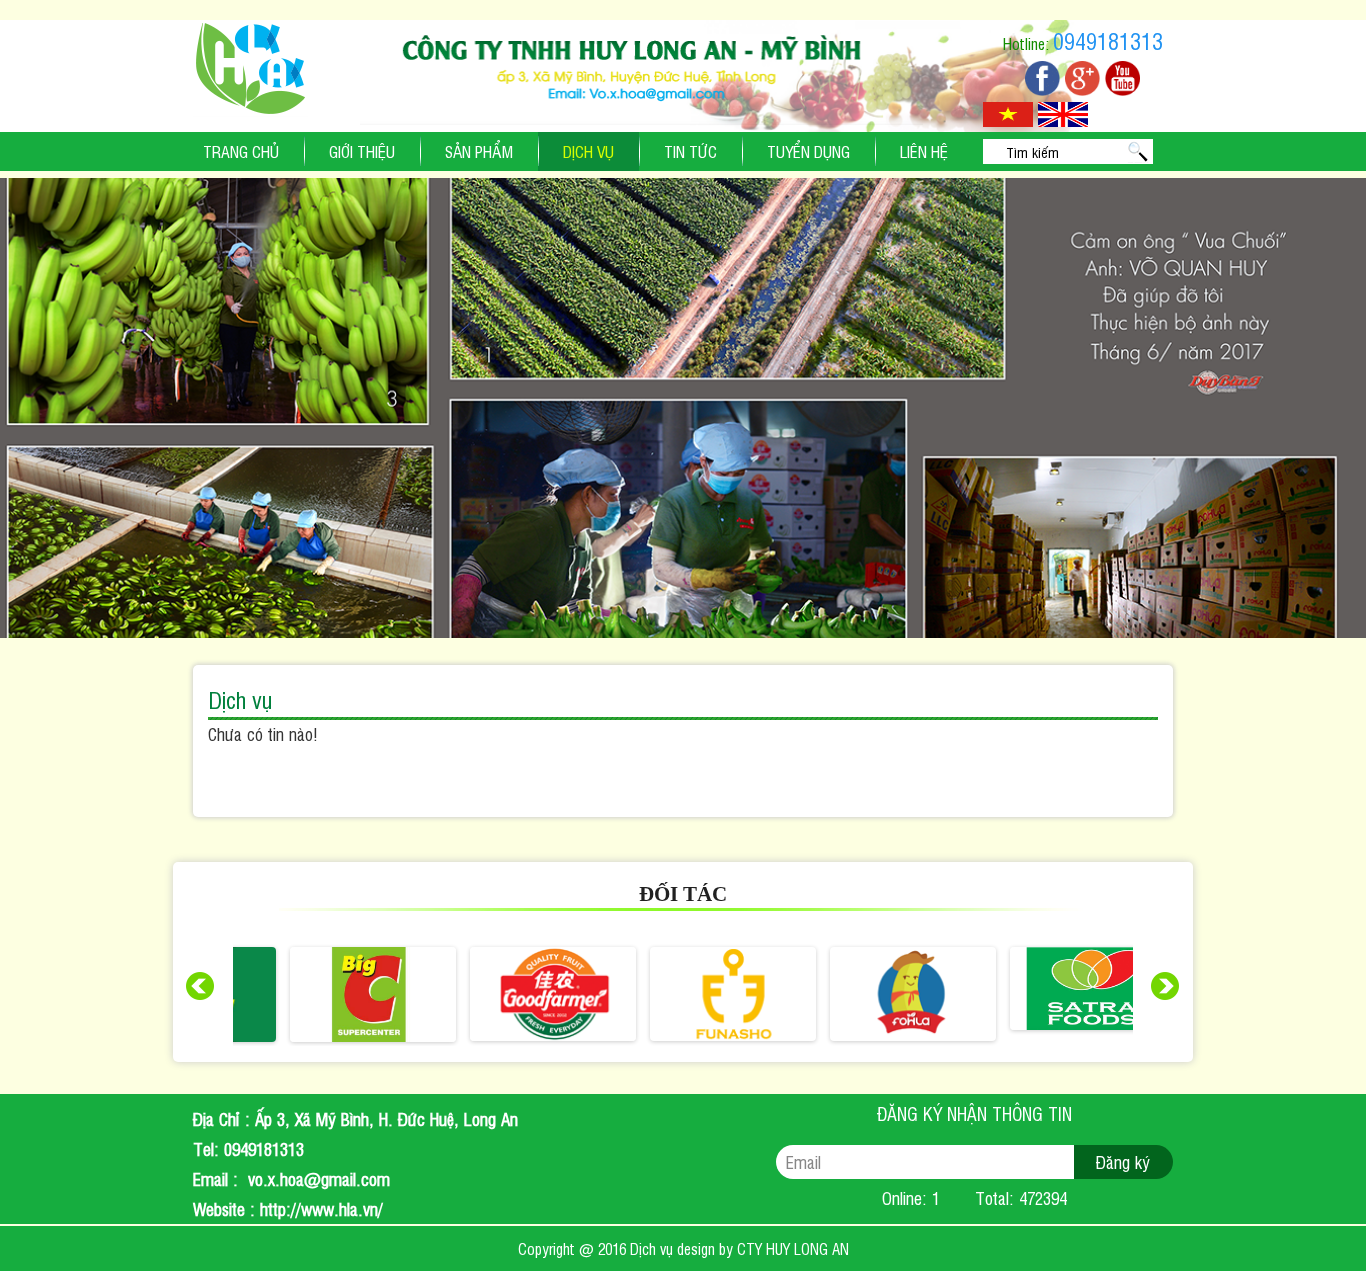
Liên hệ (924, 151)
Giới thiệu (362, 151)
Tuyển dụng (808, 151)
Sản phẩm (479, 151)
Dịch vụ (588, 151)
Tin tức (690, 151)
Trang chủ (241, 151)
